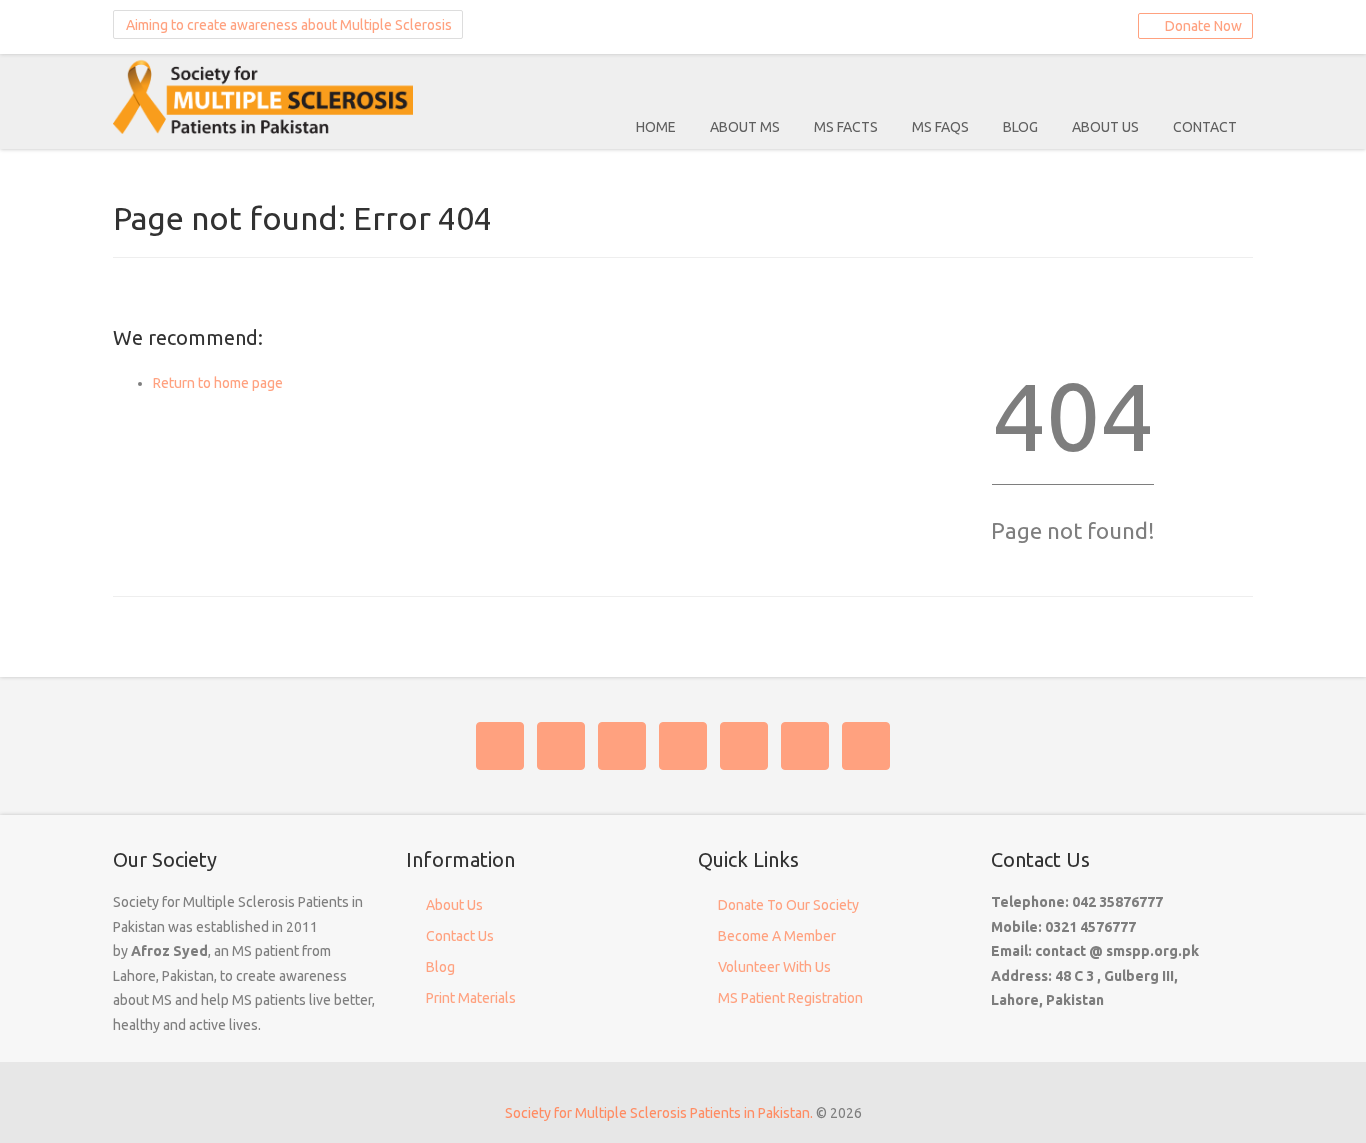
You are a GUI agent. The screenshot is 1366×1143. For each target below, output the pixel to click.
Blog (1020, 127)
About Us (1105, 127)
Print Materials (471, 998)
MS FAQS (940, 127)
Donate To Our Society (788, 905)
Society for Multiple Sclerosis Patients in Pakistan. (659, 1113)
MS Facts (846, 127)
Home (656, 127)
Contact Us (460, 936)
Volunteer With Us (774, 967)
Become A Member (777, 936)
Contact (1205, 127)
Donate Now (1200, 26)
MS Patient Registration (790, 998)
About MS (745, 127)
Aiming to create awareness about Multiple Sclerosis (287, 25)
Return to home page (218, 383)
